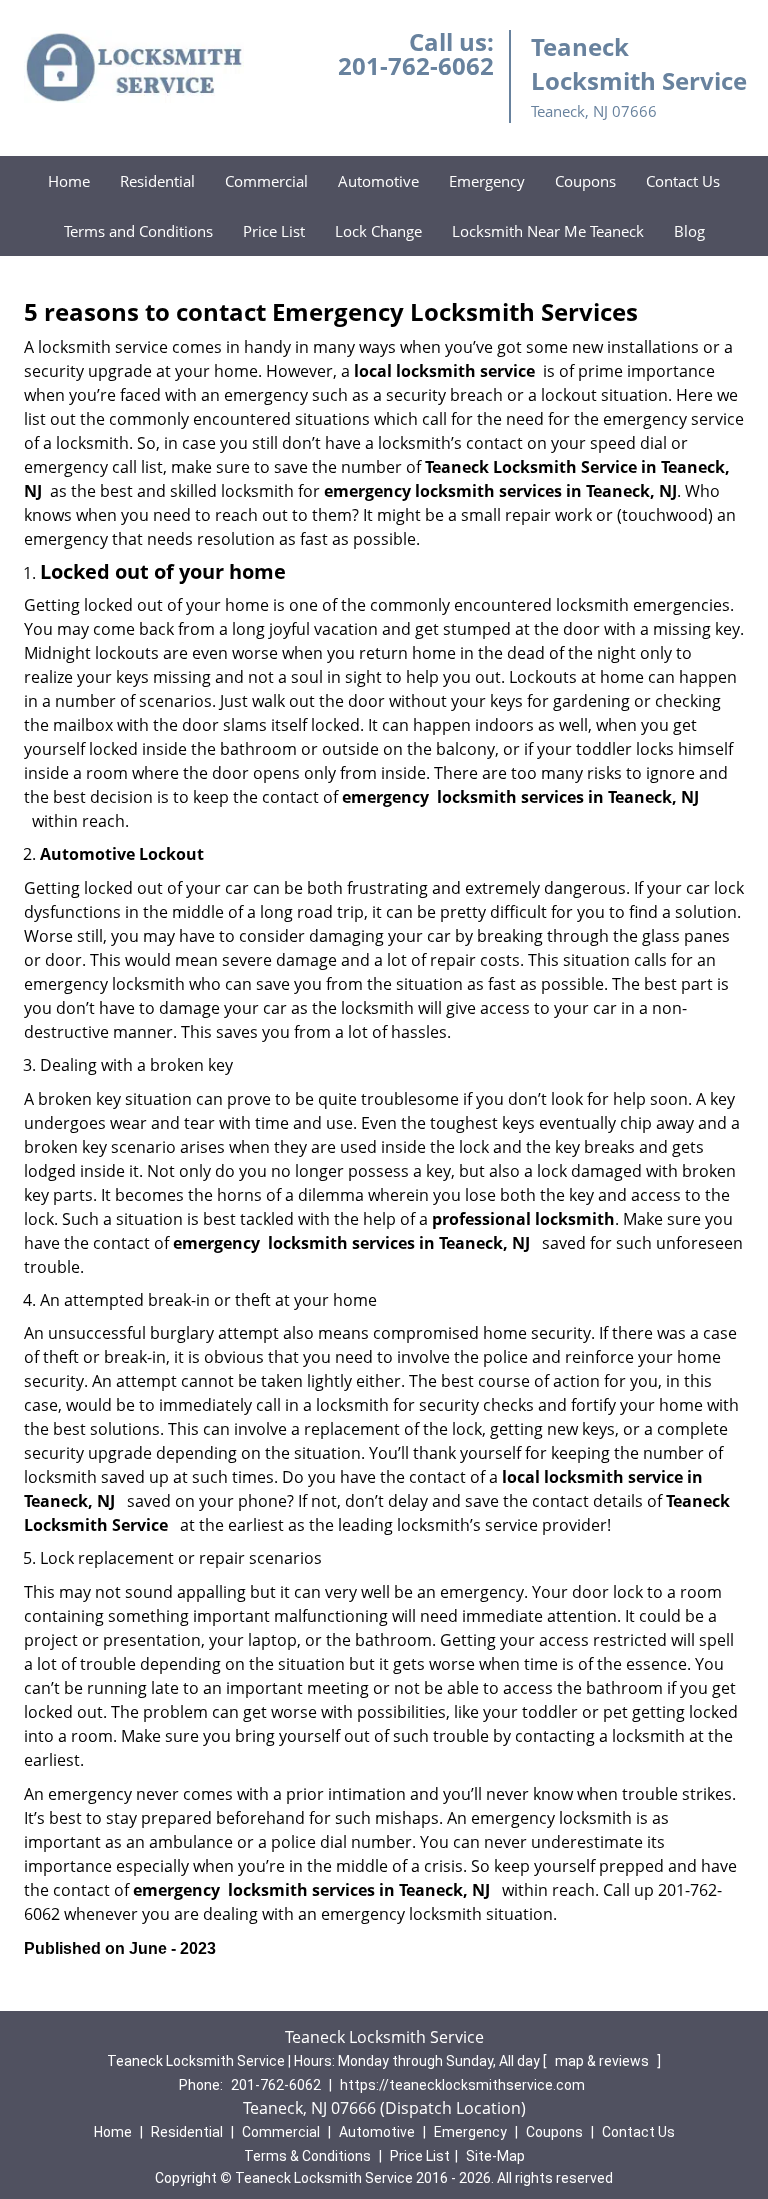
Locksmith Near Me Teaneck (548, 231)
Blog (689, 231)
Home (69, 181)
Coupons (585, 181)
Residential (157, 181)
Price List (274, 231)
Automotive (378, 181)
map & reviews (603, 2061)
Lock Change (378, 231)
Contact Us (683, 181)
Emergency (487, 181)
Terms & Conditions (307, 2156)
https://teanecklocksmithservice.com (462, 2085)
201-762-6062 (416, 65)
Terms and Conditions (138, 231)
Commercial (266, 181)
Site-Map (495, 2156)
